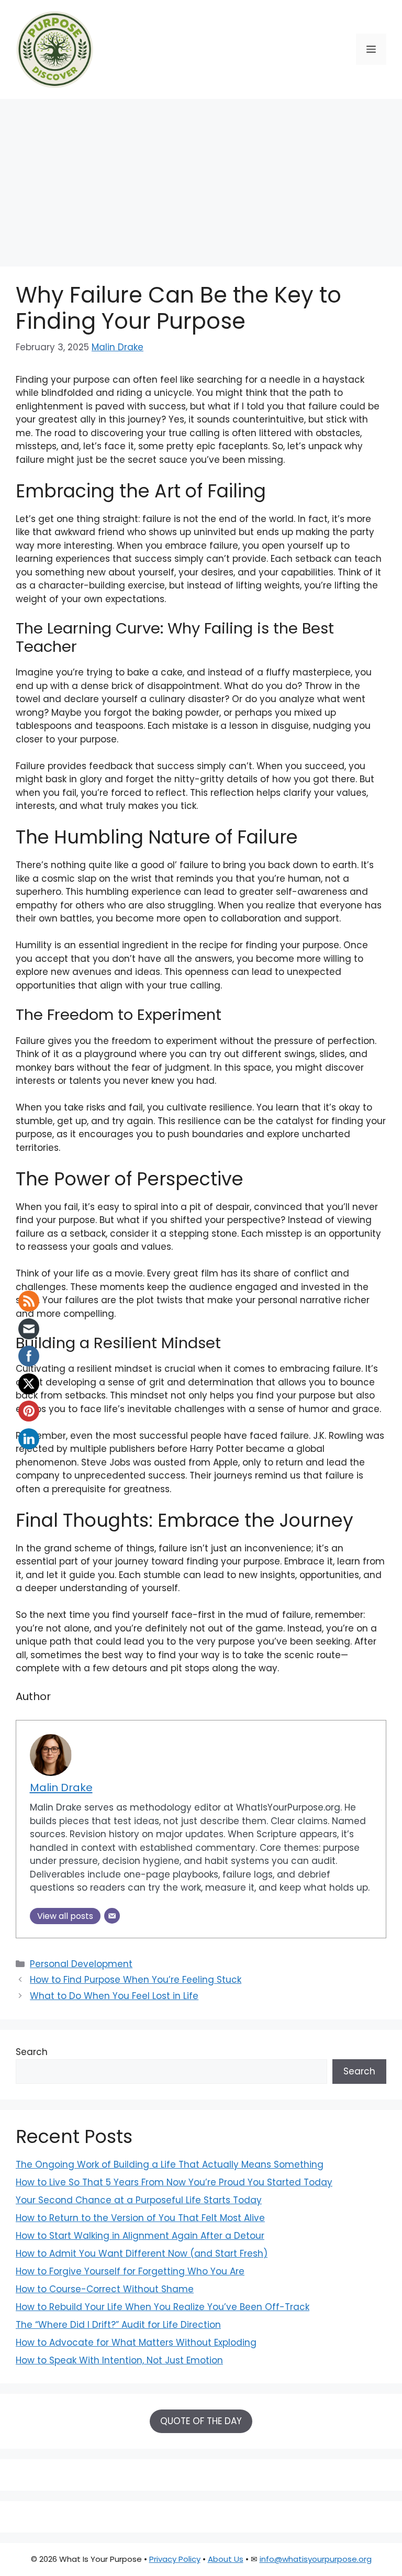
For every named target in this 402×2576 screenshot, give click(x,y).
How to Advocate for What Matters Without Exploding (136, 2342)
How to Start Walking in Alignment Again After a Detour (140, 2236)
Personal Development (81, 1964)
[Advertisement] (201, 177)
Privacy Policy (175, 2559)
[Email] (112, 1916)
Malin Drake (118, 347)
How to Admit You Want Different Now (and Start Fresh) (142, 2253)
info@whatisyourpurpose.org (316, 2559)
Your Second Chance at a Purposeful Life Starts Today (139, 2200)
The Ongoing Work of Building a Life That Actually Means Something (170, 2164)
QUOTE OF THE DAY (201, 2421)
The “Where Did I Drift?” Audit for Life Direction (118, 2325)
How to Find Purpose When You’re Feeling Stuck (136, 1980)
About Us (226, 2559)
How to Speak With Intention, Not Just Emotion (119, 2360)
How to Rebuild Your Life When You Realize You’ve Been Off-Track (163, 2307)
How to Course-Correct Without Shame (105, 2289)
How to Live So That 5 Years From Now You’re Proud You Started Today (174, 2182)
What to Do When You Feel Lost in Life (114, 1996)
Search (32, 2052)
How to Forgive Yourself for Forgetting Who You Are (130, 2271)
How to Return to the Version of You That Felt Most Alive (140, 2218)
